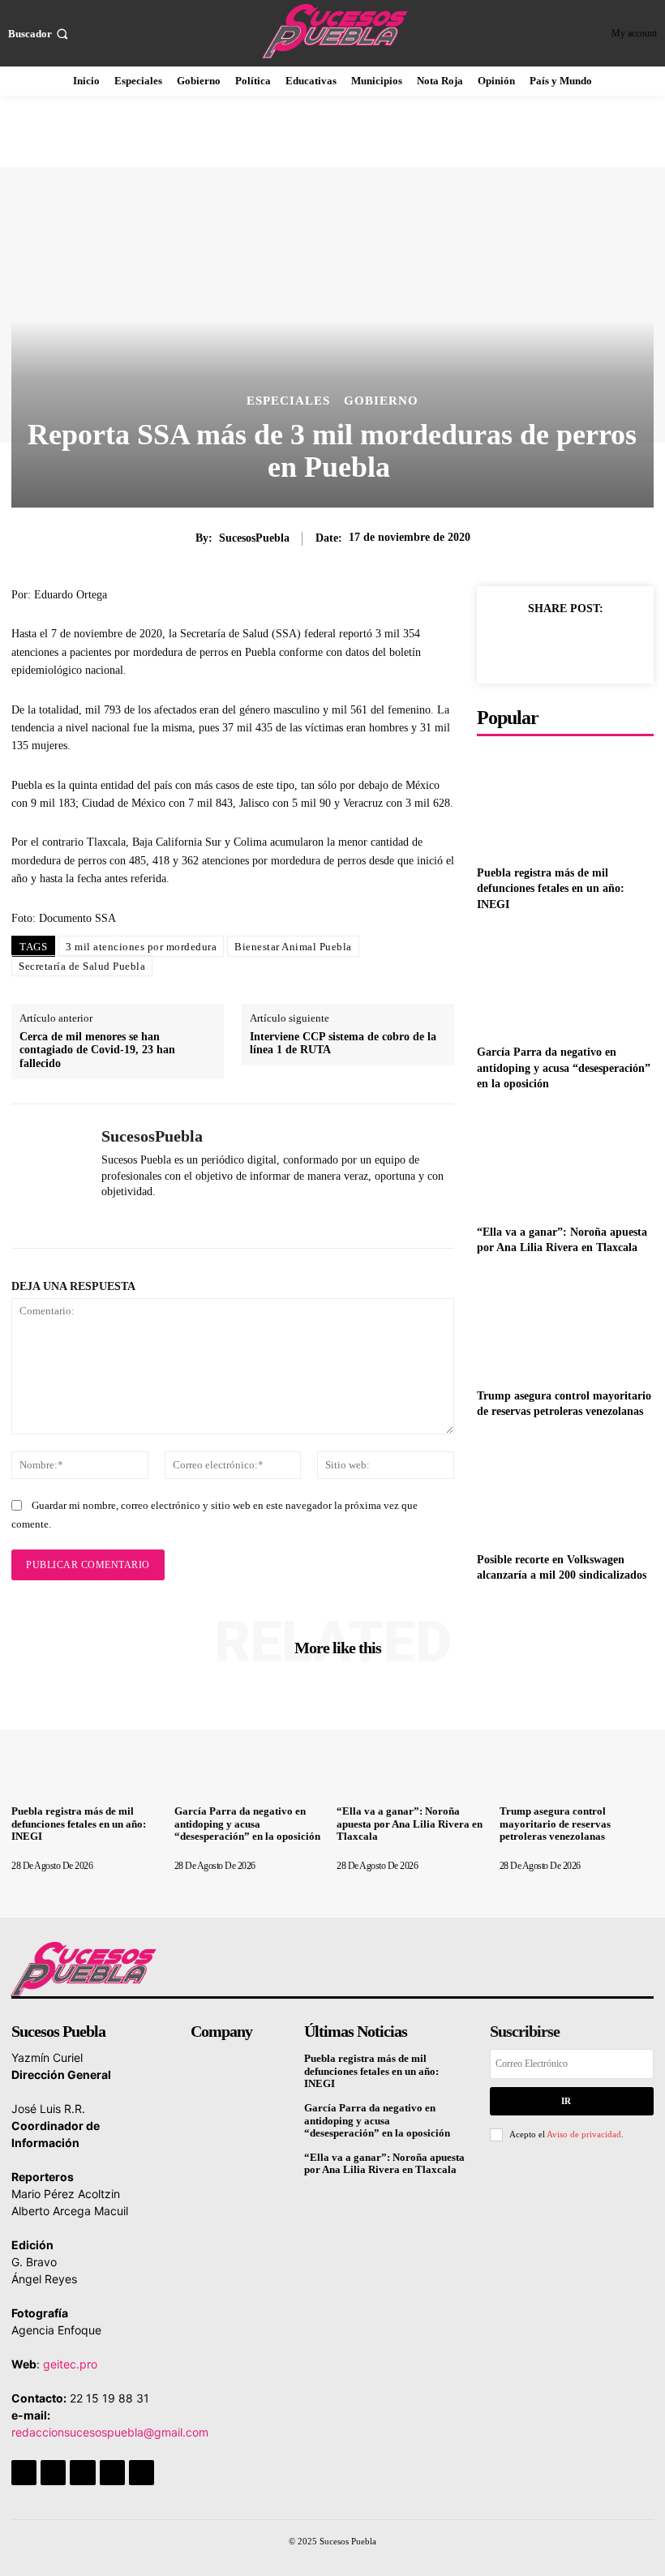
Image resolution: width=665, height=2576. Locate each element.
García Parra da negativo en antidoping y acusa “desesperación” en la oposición (564, 1068)
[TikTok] (82, 2473)
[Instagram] (53, 2473)
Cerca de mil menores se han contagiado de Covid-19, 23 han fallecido (97, 1050)
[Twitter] (542, 645)
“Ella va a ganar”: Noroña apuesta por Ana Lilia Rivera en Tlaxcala (410, 1824)
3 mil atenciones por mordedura (141, 947)
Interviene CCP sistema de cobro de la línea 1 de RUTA (343, 1044)
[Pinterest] (579, 645)
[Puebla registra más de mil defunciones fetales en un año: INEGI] (565, 802)
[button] (40, 34)
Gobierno (381, 401)
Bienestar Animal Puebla (293, 947)
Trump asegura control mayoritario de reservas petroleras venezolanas (555, 1824)
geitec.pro (70, 2364)
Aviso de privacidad (584, 2134)
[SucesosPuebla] (50, 1176)
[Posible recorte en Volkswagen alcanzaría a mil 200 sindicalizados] (565, 1489)
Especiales (288, 401)
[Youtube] (142, 2473)
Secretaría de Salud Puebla (82, 966)
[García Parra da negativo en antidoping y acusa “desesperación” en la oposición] (565, 982)
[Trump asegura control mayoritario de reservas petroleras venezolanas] (565, 1325)
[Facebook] (504, 645)
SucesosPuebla (254, 538)
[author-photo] (57, 1853)
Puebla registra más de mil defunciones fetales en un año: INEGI (551, 889)
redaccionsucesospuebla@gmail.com (110, 2432)
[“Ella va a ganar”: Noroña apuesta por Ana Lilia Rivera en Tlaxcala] (565, 1162)
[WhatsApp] (107, 1217)
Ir (566, 2101)
